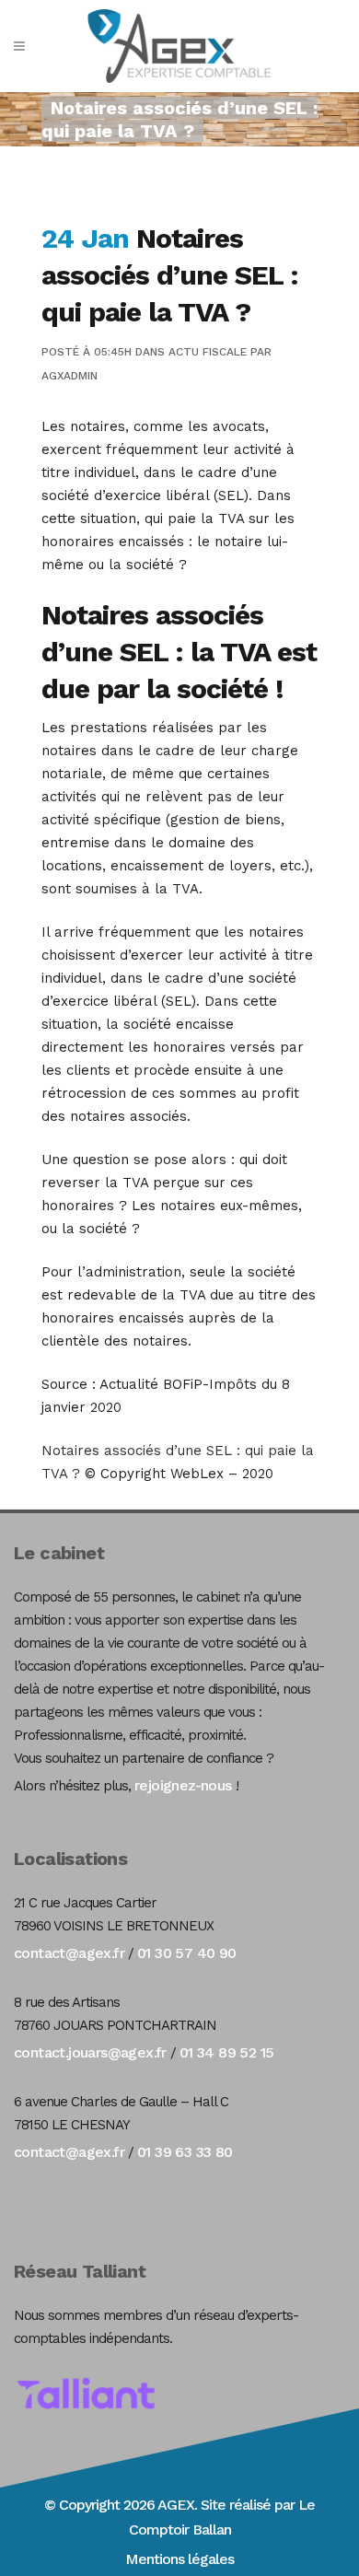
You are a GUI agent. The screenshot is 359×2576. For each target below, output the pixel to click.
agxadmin (69, 376)
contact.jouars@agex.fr (90, 2052)
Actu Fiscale (208, 352)
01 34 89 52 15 (227, 2052)
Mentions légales (179, 2559)
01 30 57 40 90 (187, 1953)
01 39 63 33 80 (185, 2152)
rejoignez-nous (183, 1785)
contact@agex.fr (69, 1953)
